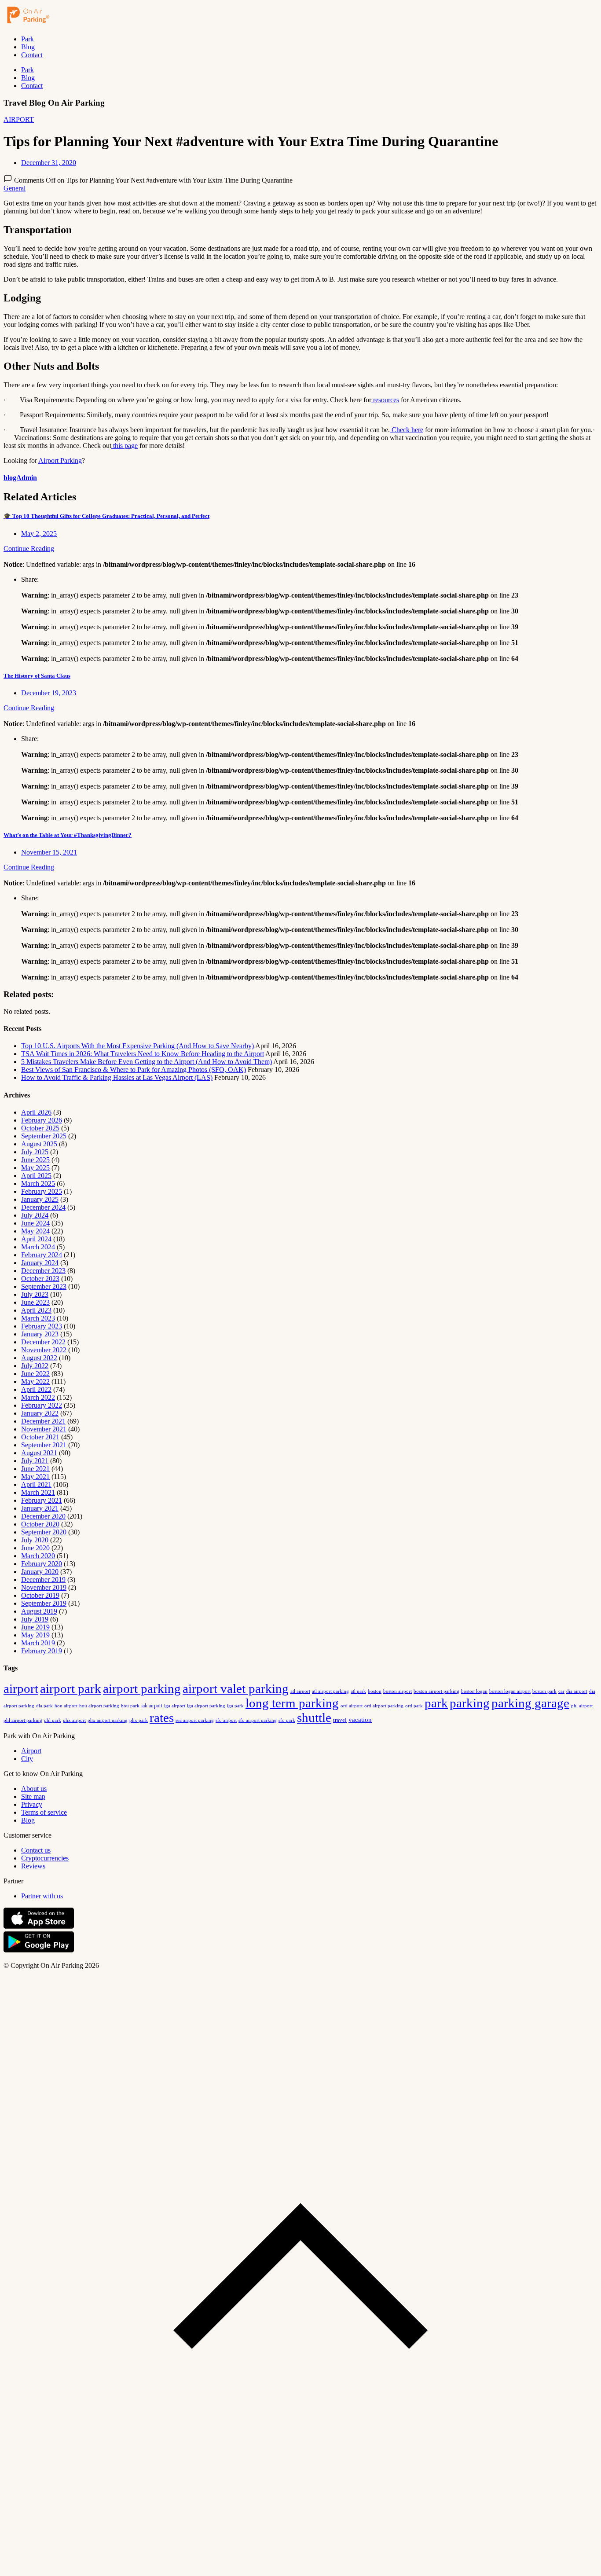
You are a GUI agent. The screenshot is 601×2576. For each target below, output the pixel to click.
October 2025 (40, 1128)
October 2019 (40, 1595)
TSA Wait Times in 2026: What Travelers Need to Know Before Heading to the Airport (143, 1054)
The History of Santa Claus (37, 676)
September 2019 (44, 1603)
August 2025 (39, 1144)
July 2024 (35, 1215)
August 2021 (39, 1453)
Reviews (33, 1866)
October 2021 (40, 1437)
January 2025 (40, 1199)
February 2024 (42, 1255)
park (436, 1703)
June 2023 (35, 1302)
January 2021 (40, 1508)
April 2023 (36, 1310)
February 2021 (42, 1500)
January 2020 (40, 1572)
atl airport (300, 1691)
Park (27, 39)
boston (375, 1691)
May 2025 (35, 1168)
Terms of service (44, 1812)
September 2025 (44, 1136)
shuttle (314, 1717)
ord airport (352, 1706)
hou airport (66, 1706)
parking (470, 1703)
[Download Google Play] (39, 1950)
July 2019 (35, 1619)
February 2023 (42, 1326)
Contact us (36, 1850)
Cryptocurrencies (45, 1858)
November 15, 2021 (49, 852)
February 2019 (42, 1651)
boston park (544, 1691)
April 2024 (36, 1239)
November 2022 (44, 1350)
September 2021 (44, 1445)
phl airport (582, 1706)
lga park (235, 1706)
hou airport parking (99, 1706)
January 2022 (40, 1413)
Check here (407, 430)
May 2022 (35, 1382)
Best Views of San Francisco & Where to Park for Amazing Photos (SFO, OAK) (134, 1070)
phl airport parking (23, 1720)
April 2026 (36, 1112)
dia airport (577, 1691)
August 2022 (39, 1358)
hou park (130, 1706)
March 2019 (38, 1643)
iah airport (152, 1706)
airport (21, 1688)
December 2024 (43, 1207)
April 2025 (36, 1176)
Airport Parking (60, 461)
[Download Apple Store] (39, 1927)
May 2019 (35, 1635)
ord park (414, 1706)
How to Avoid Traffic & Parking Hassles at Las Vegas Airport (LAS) (117, 1077)
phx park (139, 1720)
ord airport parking (384, 1706)
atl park (358, 1691)
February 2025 (42, 1191)
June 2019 (35, 1627)
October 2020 (40, 1524)
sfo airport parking (258, 1720)
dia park (44, 1706)
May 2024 (35, 1231)
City (27, 1759)
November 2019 (44, 1587)
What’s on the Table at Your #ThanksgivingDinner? (68, 835)
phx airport (74, 1720)
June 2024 (35, 1223)
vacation (360, 1720)
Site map (33, 1796)
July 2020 (35, 1540)
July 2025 (35, 1152)
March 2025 (38, 1183)
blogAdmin (20, 478)
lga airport (175, 1706)
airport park (71, 1688)
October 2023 (40, 1279)
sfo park (287, 1720)
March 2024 (38, 1247)
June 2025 (35, 1160)
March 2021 (38, 1492)
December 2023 (43, 1271)
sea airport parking (195, 1720)
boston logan (474, 1691)
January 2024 (40, 1263)
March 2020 (38, 1556)
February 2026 (42, 1120)
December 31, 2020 (49, 163)
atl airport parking (330, 1691)
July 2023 (35, 1294)
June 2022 (35, 1374)
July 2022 (35, 1366)
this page (125, 446)
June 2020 (35, 1548)
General (15, 188)
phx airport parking (108, 1720)
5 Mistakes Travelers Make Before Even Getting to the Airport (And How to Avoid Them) (147, 1062)
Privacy (32, 1804)
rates (162, 1717)
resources (385, 400)
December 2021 (43, 1421)
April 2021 (36, 1484)
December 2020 (43, 1516)
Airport (31, 1751)
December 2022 (43, 1342)
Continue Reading (29, 549)
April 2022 (36, 1389)
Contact (32, 55)
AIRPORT (19, 119)
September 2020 (44, 1532)
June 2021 (35, 1469)
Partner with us (42, 1896)
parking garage (530, 1703)
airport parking (142, 1688)
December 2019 (43, 1580)
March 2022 (38, 1397)
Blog (28, 47)
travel (340, 1720)
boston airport (398, 1691)
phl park (53, 1720)
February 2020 (42, 1564)
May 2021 (35, 1477)
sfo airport (226, 1720)
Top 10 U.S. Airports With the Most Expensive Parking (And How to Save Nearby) (137, 1046)
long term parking (292, 1703)
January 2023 (40, 1334)
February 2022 (42, 1405)
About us (34, 1789)
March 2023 (38, 1318)
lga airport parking (206, 1706)
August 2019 (39, 1611)
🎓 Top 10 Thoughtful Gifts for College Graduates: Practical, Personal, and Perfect (106, 516)
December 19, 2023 (49, 693)
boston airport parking (436, 1691)
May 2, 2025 (39, 534)
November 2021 (44, 1429)
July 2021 (35, 1461)
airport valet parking (236, 1688)
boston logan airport (510, 1691)
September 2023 (44, 1286)
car (561, 1691)
